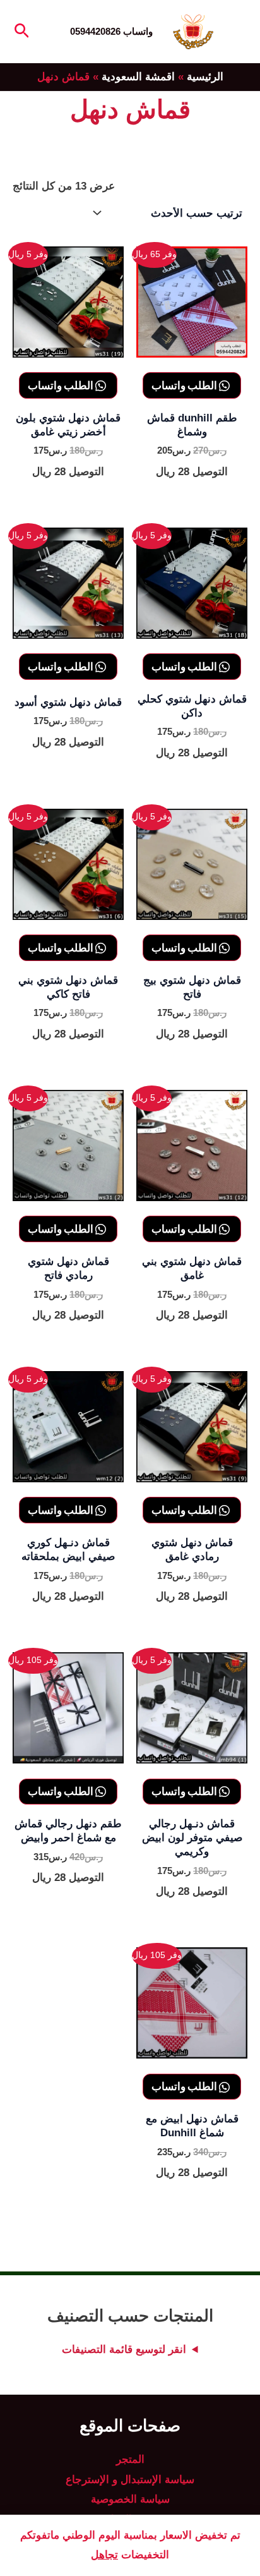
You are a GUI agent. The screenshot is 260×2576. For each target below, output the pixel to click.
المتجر (130, 2459)
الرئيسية (205, 77)
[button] (21, 32)
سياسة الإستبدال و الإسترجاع (130, 2480)
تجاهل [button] (104, 2555)
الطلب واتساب (185, 385)
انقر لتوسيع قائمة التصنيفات (124, 2349)
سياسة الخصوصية (130, 2499)
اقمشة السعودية (138, 77)
